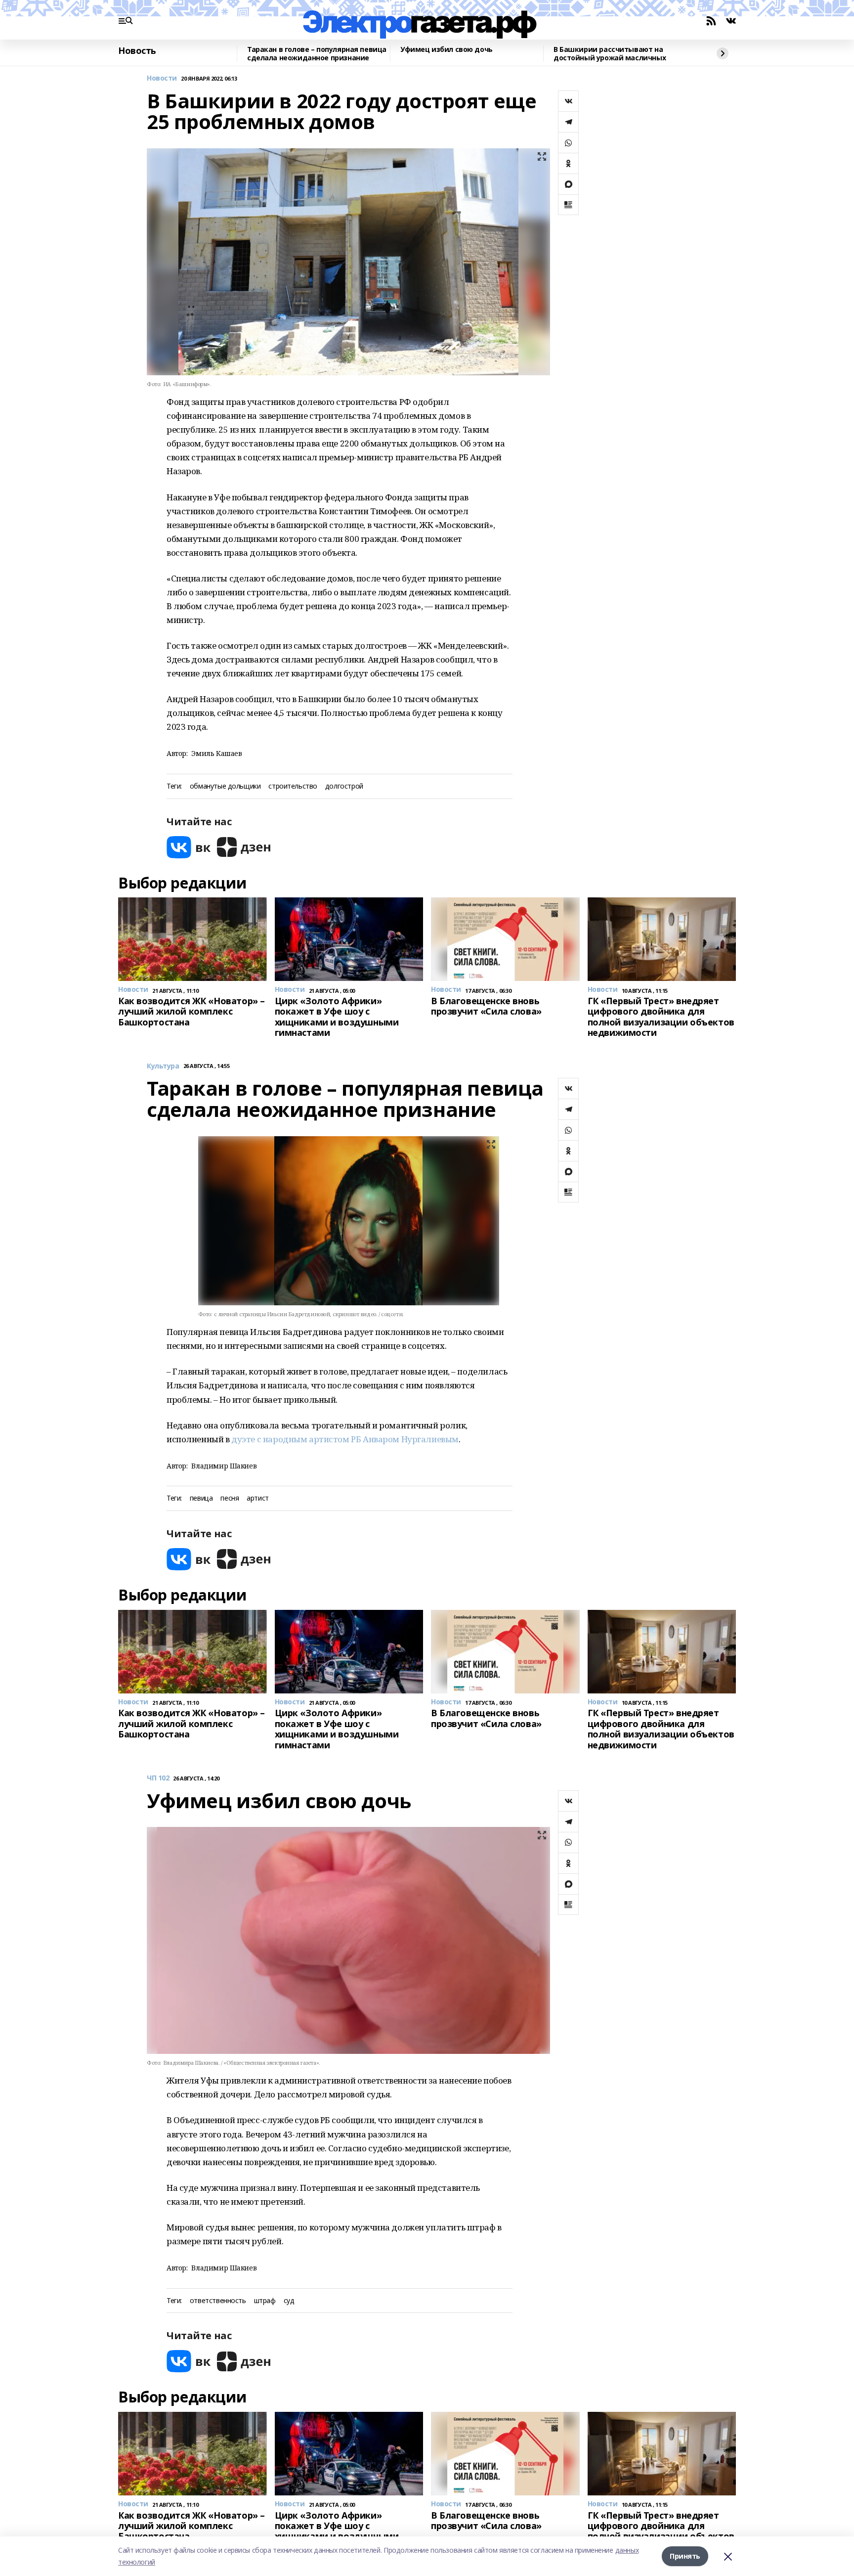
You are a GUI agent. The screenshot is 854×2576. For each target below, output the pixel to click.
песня (230, 1498)
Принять (685, 2556)
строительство (293, 786)
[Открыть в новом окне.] (189, 847)
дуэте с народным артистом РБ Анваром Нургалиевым (344, 1439)
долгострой (344, 786)
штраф (265, 2301)
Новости (162, 78)
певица (201, 1498)
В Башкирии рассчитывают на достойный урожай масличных (610, 54)
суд (289, 2301)
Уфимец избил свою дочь (447, 50)
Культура (163, 1066)
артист (257, 1498)
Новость (137, 51)
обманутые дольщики (225, 786)
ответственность (218, 2301)
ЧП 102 (158, 1778)
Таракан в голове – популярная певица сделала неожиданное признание (317, 54)
